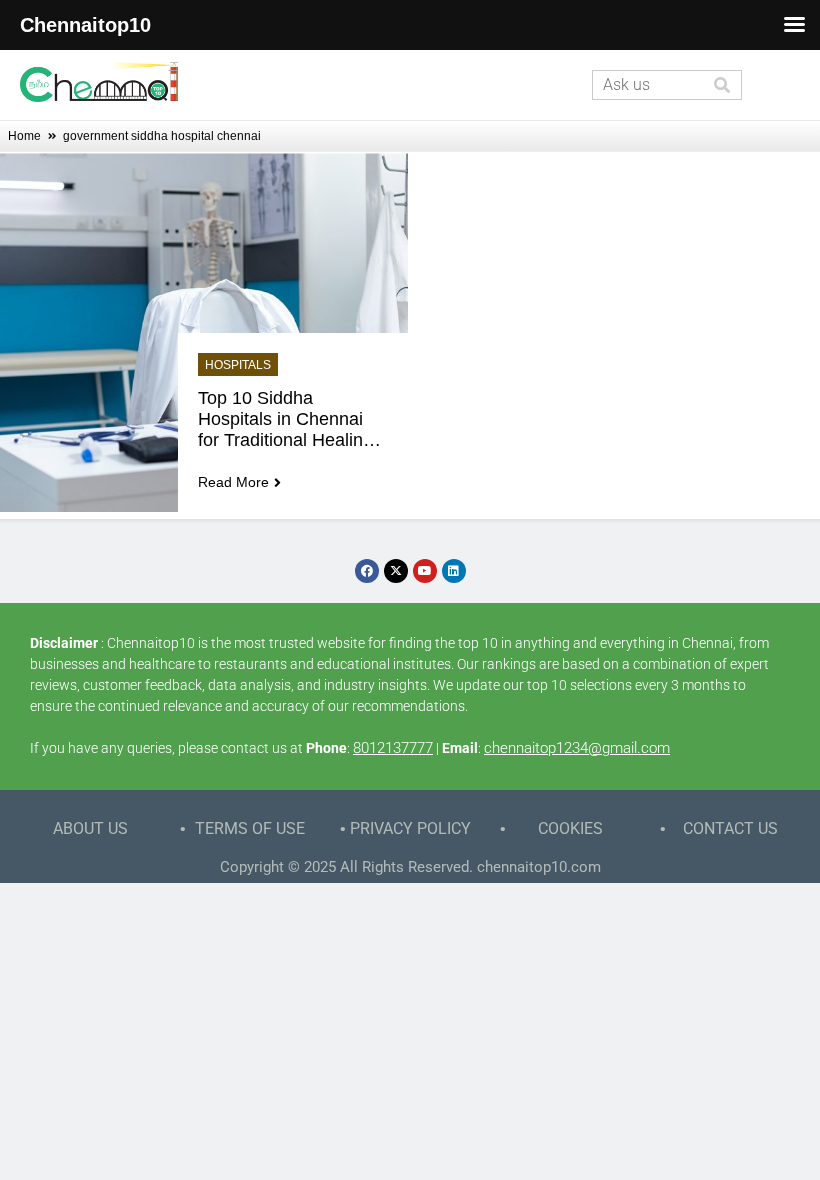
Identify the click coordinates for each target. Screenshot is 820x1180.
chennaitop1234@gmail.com (577, 748)
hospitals (238, 365)
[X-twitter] (396, 571)
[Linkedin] (454, 571)
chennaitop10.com (539, 867)
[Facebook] (367, 571)
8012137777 (393, 748)
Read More (233, 482)
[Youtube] (425, 571)
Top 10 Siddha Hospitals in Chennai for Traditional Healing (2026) (288, 419)
